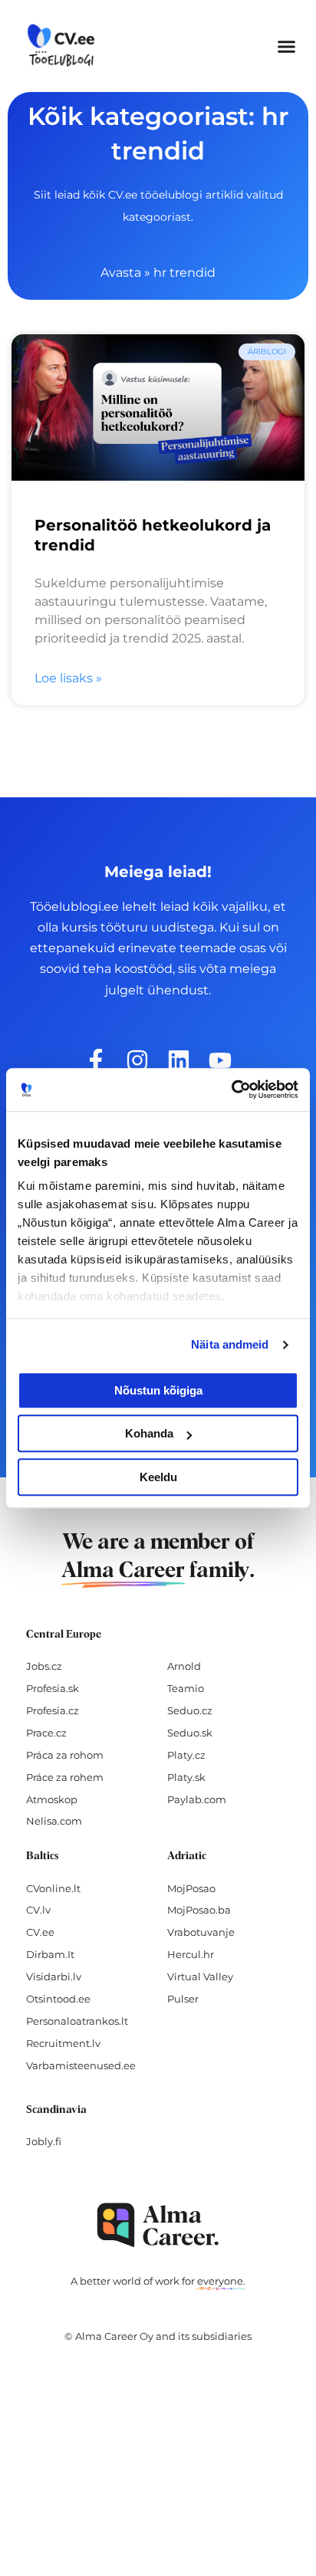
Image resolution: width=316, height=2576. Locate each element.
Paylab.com (197, 1799)
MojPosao (191, 1888)
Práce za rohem (65, 1777)
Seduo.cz (190, 1710)
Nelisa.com (54, 1821)
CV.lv (38, 1910)
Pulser (183, 1999)
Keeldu (158, 1477)
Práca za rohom (65, 1755)
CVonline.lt (53, 1888)
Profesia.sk (53, 1688)
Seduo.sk (190, 1733)
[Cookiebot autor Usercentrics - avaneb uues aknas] (231, 1089)
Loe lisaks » (68, 678)
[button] (287, 46)
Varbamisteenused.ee (81, 2065)
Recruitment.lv (63, 2043)
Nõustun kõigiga (158, 1390)
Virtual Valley (200, 1976)
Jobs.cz (44, 1666)
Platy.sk (186, 1777)
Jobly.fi (44, 2141)
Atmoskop (52, 1799)
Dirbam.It (50, 1954)
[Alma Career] (158, 2225)
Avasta (121, 273)
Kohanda (149, 1433)
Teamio (186, 1688)
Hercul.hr (191, 1954)
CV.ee (40, 1932)
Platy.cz (186, 1755)
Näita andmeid (230, 1344)
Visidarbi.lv (54, 1976)
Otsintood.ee (58, 1999)
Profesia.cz (53, 1710)
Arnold (184, 1666)
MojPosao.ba (199, 1910)
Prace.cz (46, 1733)
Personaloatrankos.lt (77, 2021)
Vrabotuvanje (201, 1932)
